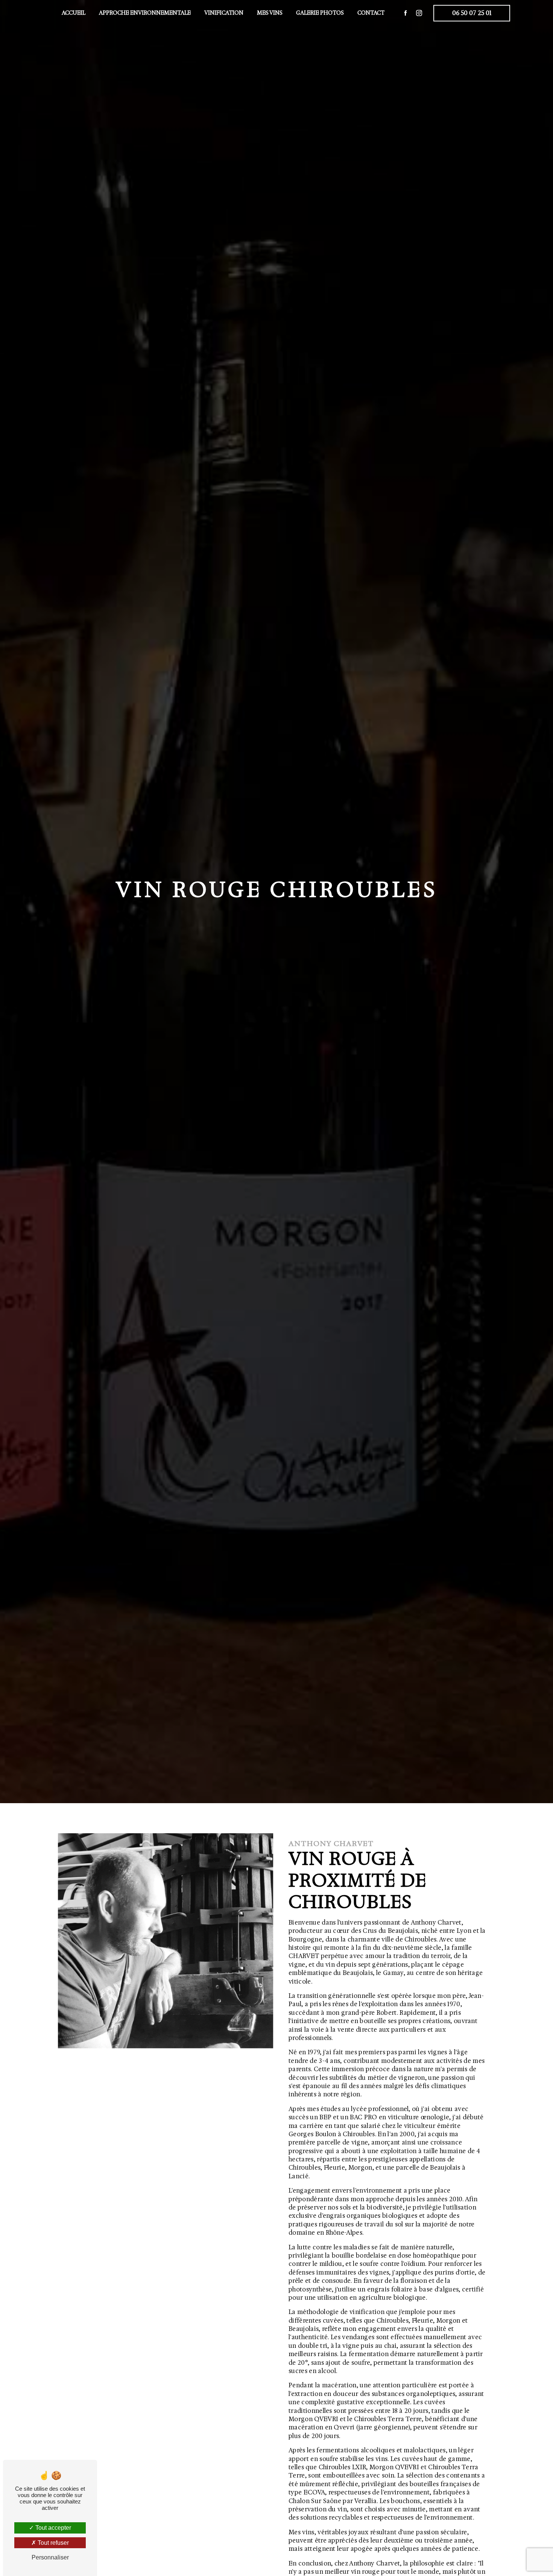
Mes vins (270, 13)
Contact (371, 13)
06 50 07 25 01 (472, 13)
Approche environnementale (145, 13)
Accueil (74, 13)
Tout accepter (52, 2528)
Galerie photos (320, 13)
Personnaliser (50, 2557)
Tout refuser (52, 2543)
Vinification (224, 13)
